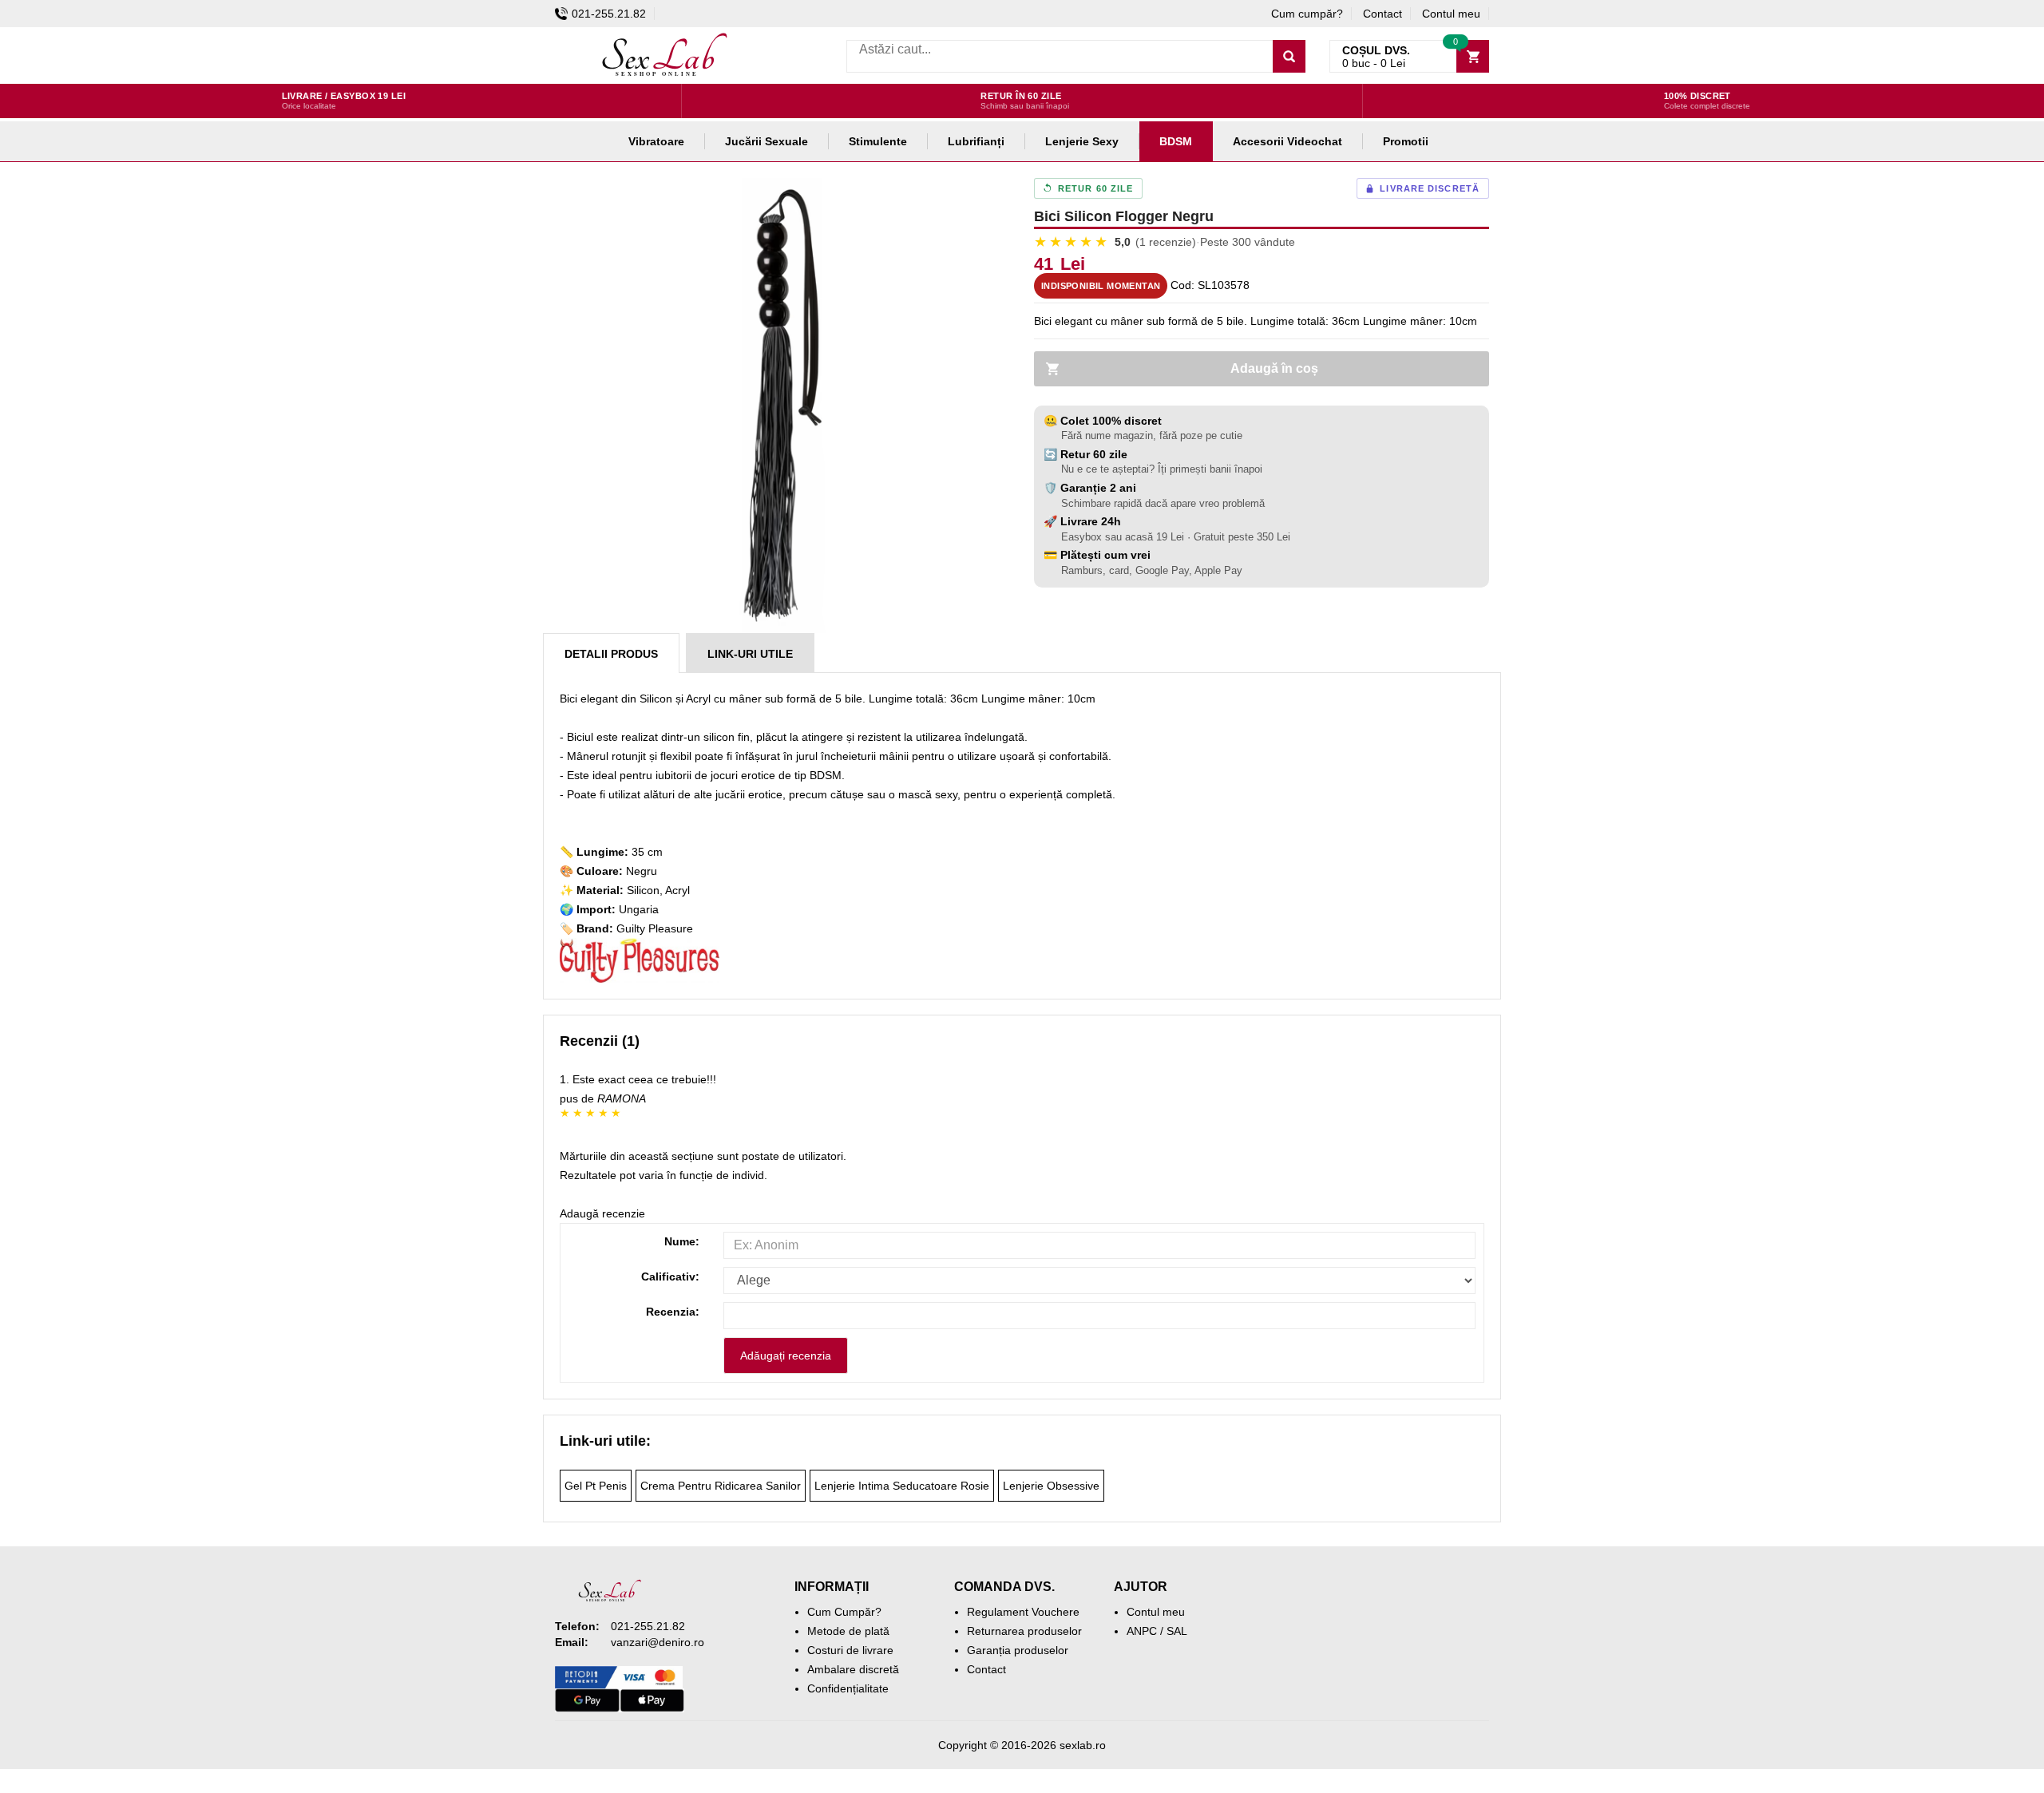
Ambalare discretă (853, 1669)
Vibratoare (656, 141)
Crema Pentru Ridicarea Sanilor (721, 1486)
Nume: (682, 1241)
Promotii (1406, 141)
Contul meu (1451, 14)
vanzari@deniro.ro (658, 1642)
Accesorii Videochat (1287, 141)
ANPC (1142, 1631)
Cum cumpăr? (1307, 14)
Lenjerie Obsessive (1051, 1486)
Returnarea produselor (1024, 1631)
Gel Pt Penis (596, 1486)
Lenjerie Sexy (1082, 141)
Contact (1382, 14)
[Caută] (1289, 56)
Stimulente (878, 141)
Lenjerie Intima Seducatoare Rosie (902, 1486)
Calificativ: (670, 1276)
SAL (1177, 1631)
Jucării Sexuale (766, 141)
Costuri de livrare (850, 1650)
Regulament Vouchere (1023, 1612)
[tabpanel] (782, 406)
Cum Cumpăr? (844, 1612)
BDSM (1176, 141)
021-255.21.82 (609, 14)
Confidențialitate (848, 1688)
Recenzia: (673, 1312)
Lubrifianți (976, 141)
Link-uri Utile (750, 654)
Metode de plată (848, 1631)
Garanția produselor (1018, 1650)
